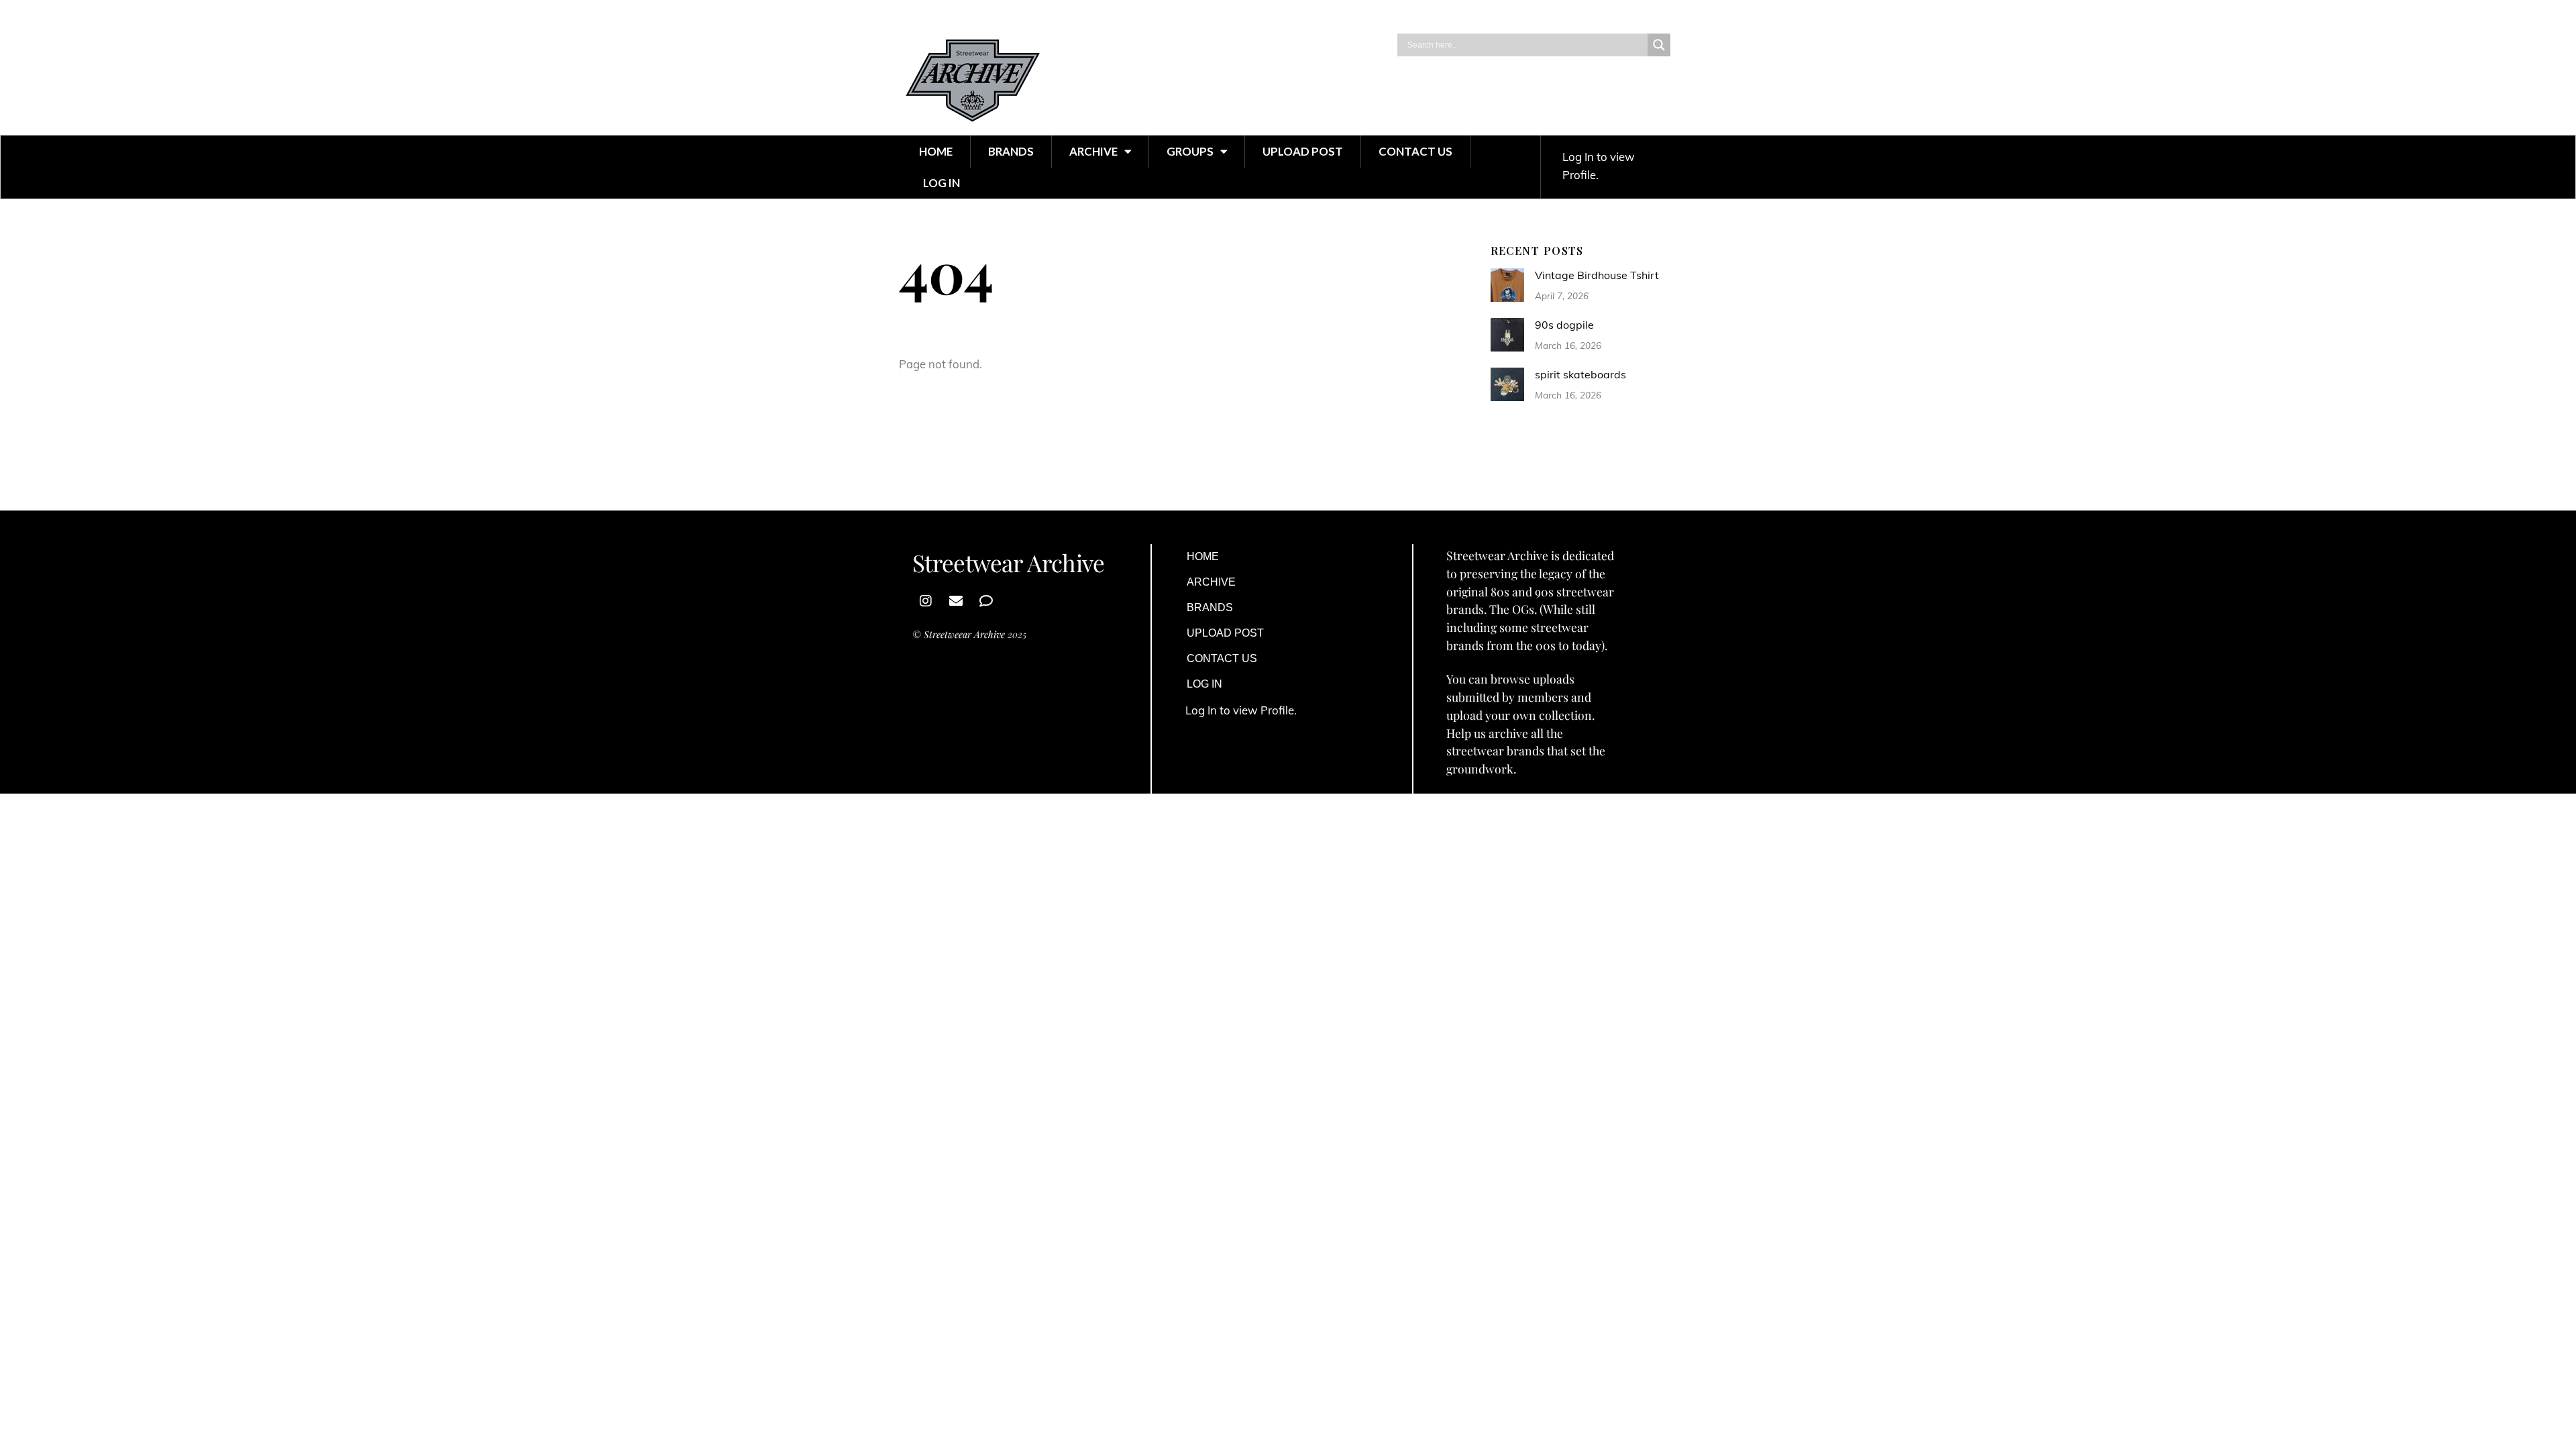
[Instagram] (926, 601)
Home (936, 151)
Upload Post (1303, 151)
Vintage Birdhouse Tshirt (1597, 275)
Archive (1093, 151)
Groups (1190, 151)
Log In (942, 183)
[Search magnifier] (1659, 45)
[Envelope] (956, 601)
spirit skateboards (1580, 374)
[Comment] (986, 601)
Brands (1011, 151)
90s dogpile (1564, 325)
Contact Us (1415, 151)
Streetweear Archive (964, 634)
